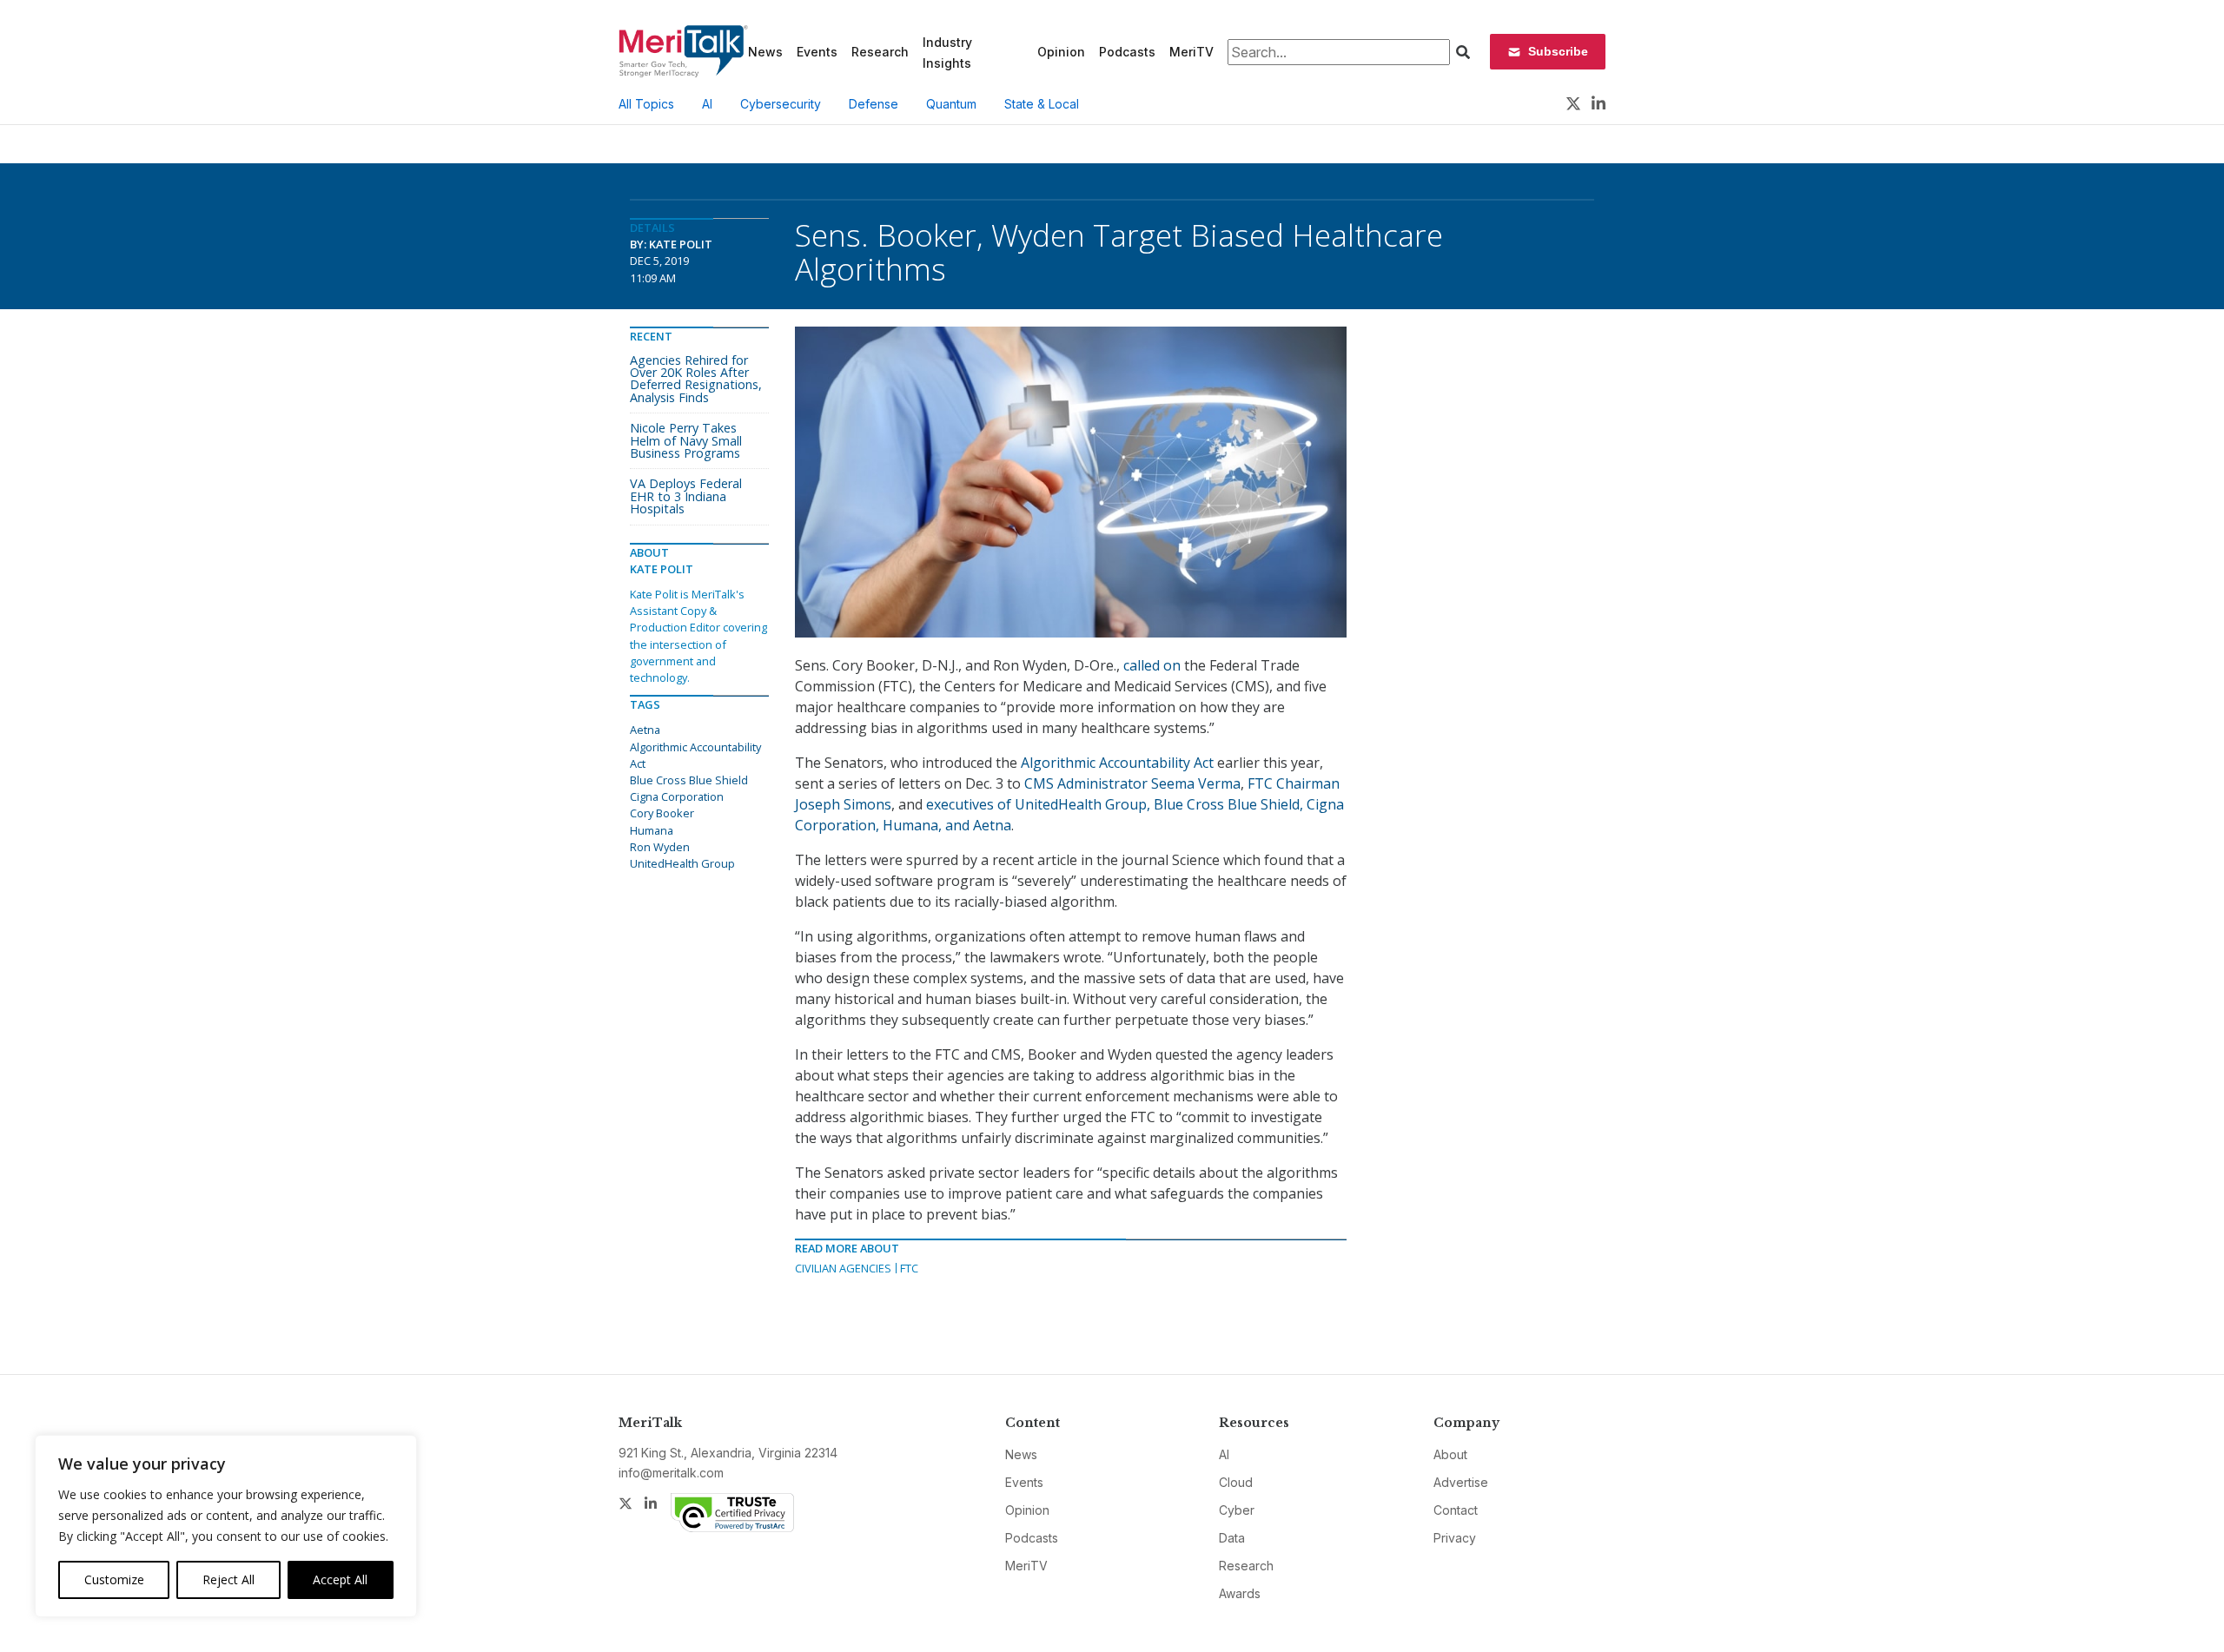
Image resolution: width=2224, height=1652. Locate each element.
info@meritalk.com (671, 1473)
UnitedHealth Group (682, 863)
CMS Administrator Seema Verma (1132, 783)
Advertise (1461, 1482)
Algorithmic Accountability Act (1117, 763)
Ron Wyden (660, 847)
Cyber (1237, 1510)
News (765, 52)
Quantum (951, 104)
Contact (1456, 1510)
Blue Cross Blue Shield (689, 780)
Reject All (228, 1579)
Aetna (645, 730)
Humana (652, 830)
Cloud (1236, 1482)
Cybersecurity (781, 104)
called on (1152, 665)
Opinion (1061, 52)
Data (1232, 1538)
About (1450, 1454)
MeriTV (1191, 52)
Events (817, 52)
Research (880, 52)
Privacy (1455, 1538)
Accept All (340, 1579)
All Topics (646, 104)
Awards (1240, 1593)
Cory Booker (662, 813)
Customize (114, 1579)
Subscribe (1558, 51)
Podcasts (1127, 52)
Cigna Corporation (677, 796)
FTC (909, 1268)
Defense (874, 104)
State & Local (1042, 104)
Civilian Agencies (843, 1268)
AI (707, 104)
